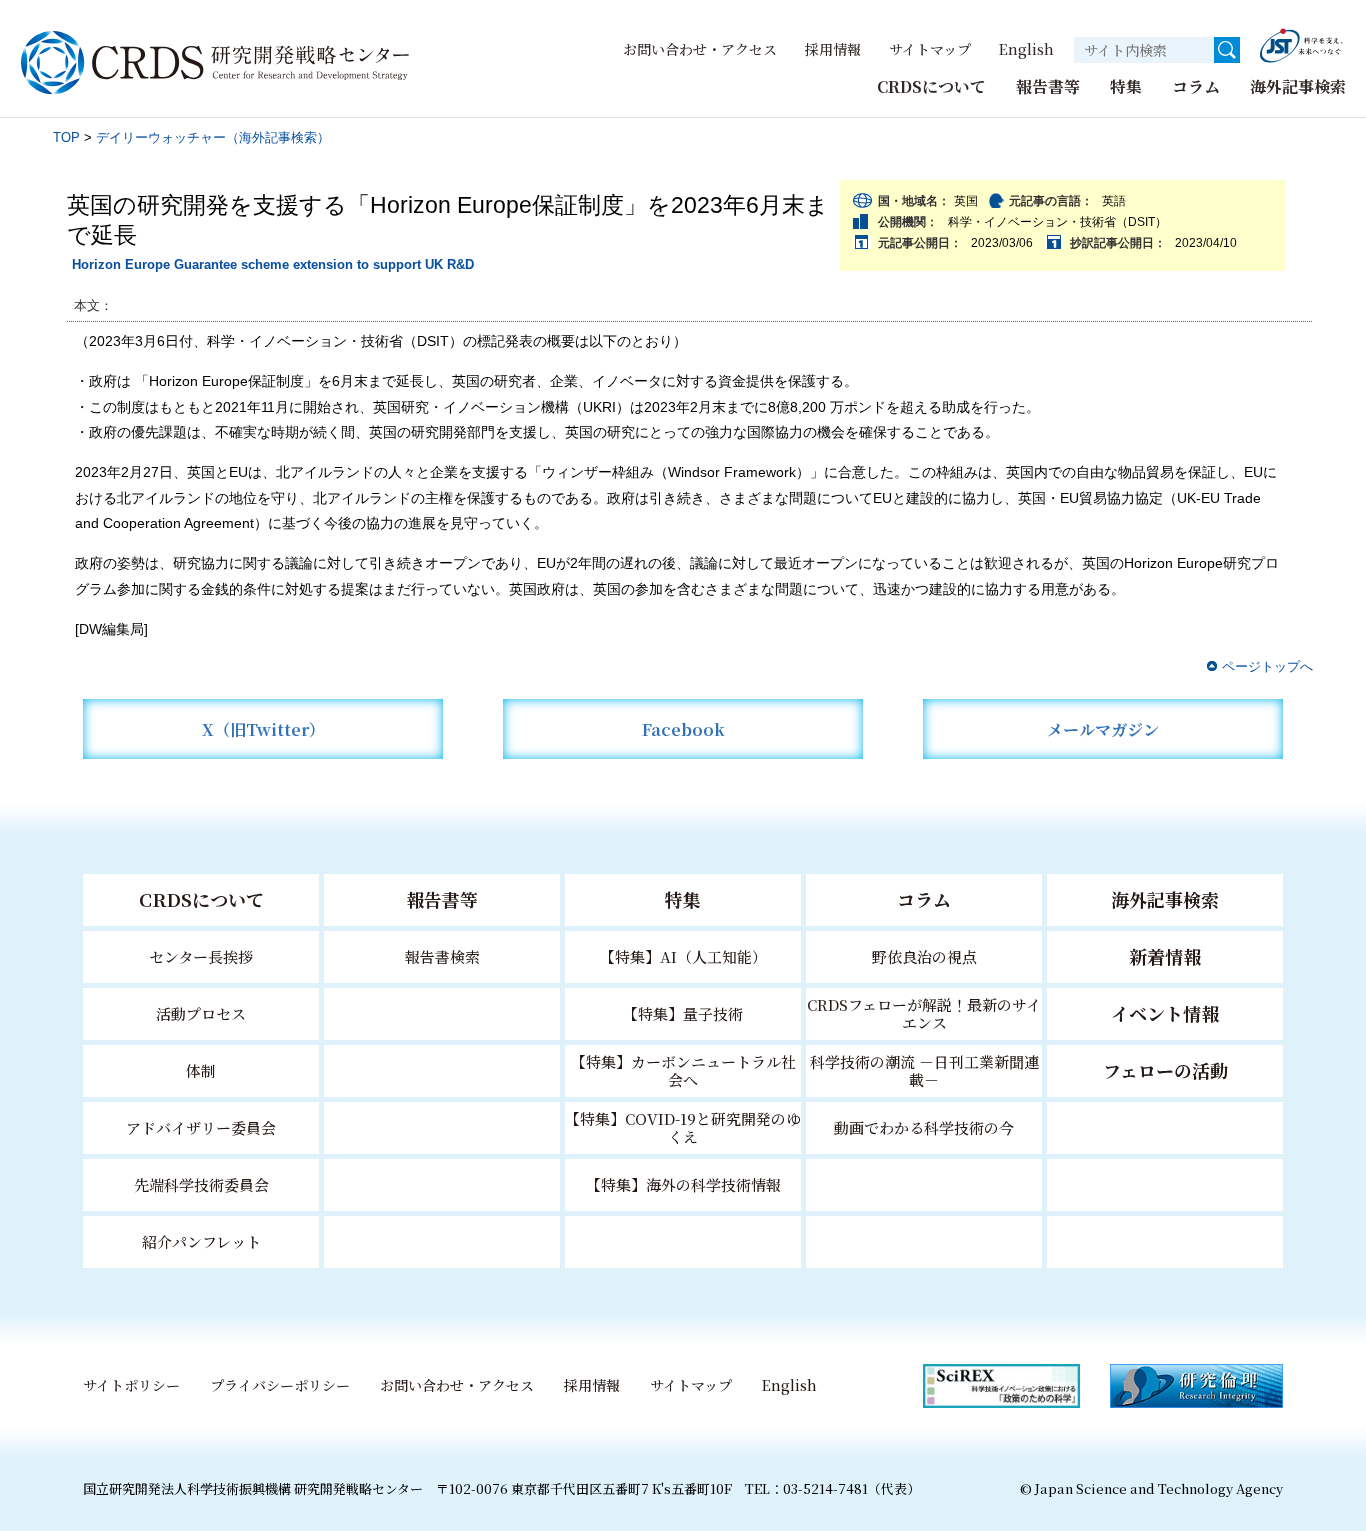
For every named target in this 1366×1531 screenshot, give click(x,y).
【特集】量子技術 (683, 1013)
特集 (1126, 86)
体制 (201, 1070)
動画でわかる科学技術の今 (924, 1127)
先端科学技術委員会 (201, 1184)
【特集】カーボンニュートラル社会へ (683, 1070)
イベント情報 (1165, 1013)
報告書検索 (442, 956)
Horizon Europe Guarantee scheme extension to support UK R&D (273, 264)
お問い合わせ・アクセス (700, 49)
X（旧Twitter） (263, 729)
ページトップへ (1267, 666)
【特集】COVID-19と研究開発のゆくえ (683, 1127)
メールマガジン (1103, 729)
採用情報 (833, 49)
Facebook (683, 729)
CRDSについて (931, 86)
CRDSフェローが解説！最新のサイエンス (924, 1013)
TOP (66, 137)
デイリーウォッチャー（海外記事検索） (213, 137)
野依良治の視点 (924, 956)
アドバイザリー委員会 (201, 1127)
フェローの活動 (1165, 1070)
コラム (1196, 86)
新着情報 (1165, 956)
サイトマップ (930, 49)
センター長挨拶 (201, 956)
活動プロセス (201, 1013)
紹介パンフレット (201, 1241)
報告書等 (1048, 86)
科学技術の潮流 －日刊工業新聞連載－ (924, 1070)
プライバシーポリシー (280, 1385)
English (1026, 49)
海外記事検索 (1298, 86)
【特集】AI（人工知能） (683, 956)
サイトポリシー (131, 1385)
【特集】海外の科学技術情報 (683, 1184)
